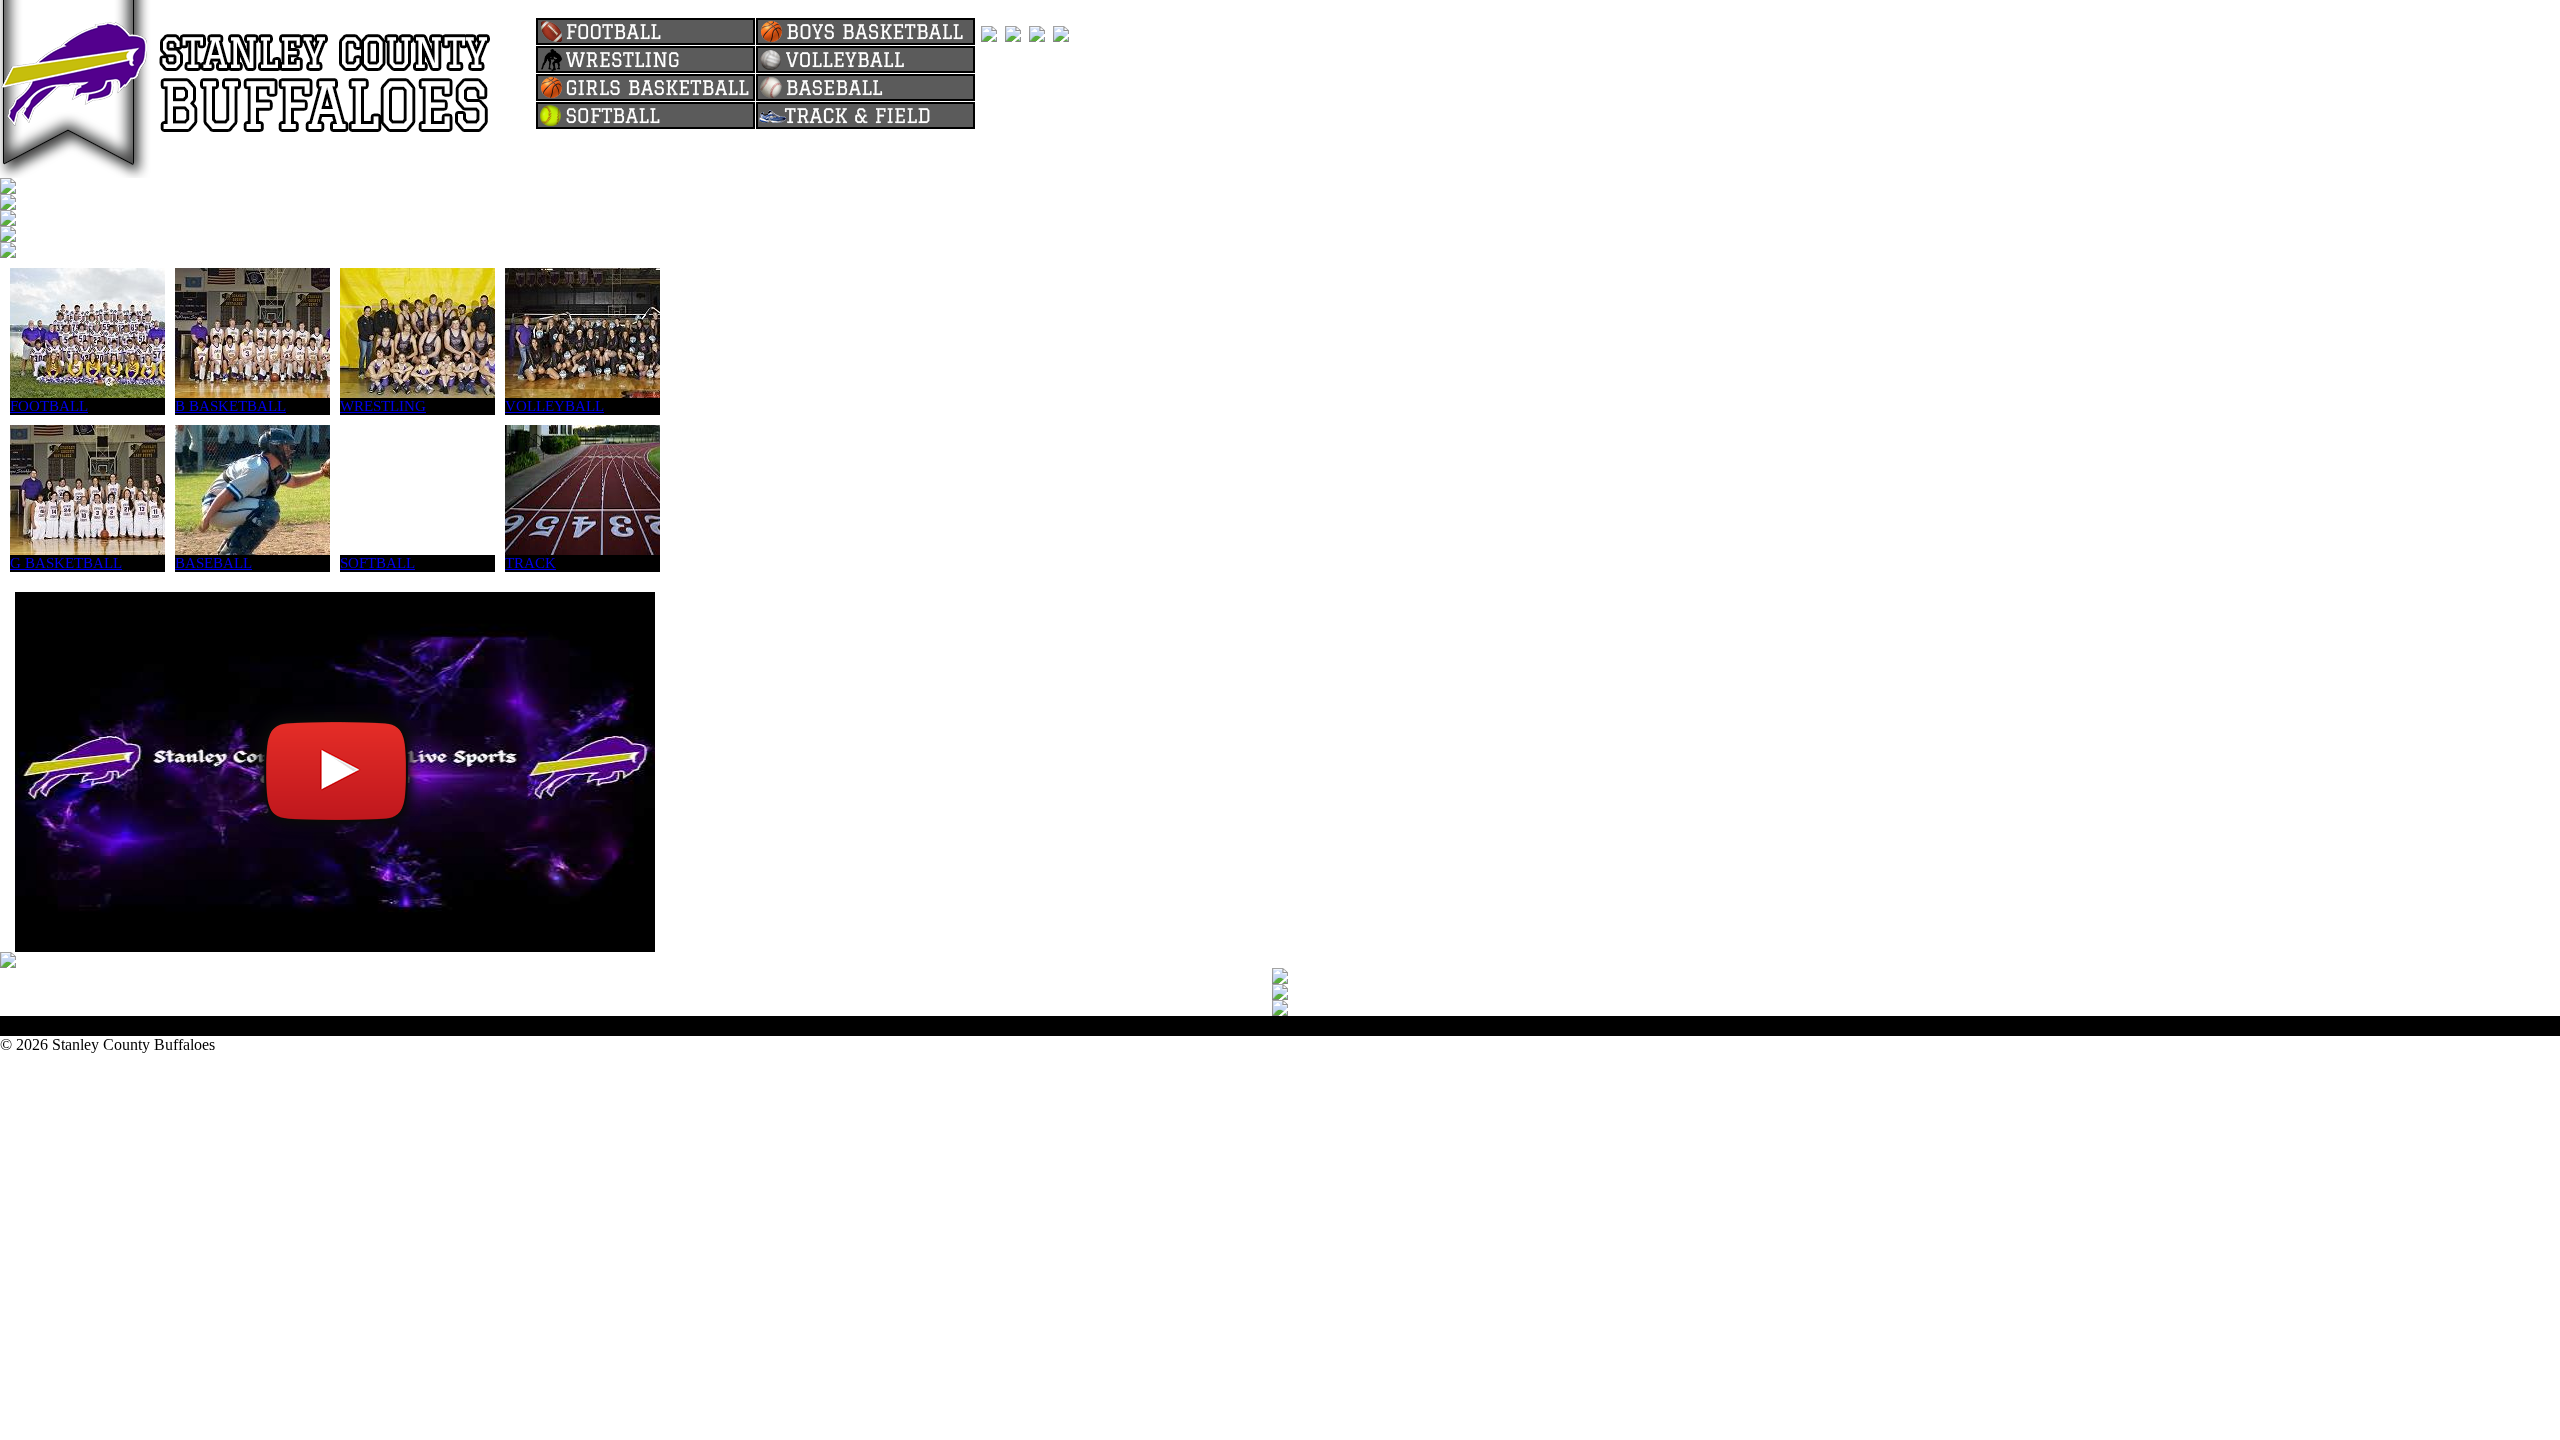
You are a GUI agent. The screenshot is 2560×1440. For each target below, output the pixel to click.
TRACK (530, 563)
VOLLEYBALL (554, 406)
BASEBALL (213, 563)
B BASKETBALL (230, 406)
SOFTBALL (377, 563)
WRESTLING (383, 406)
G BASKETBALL (66, 563)
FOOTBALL (49, 406)
